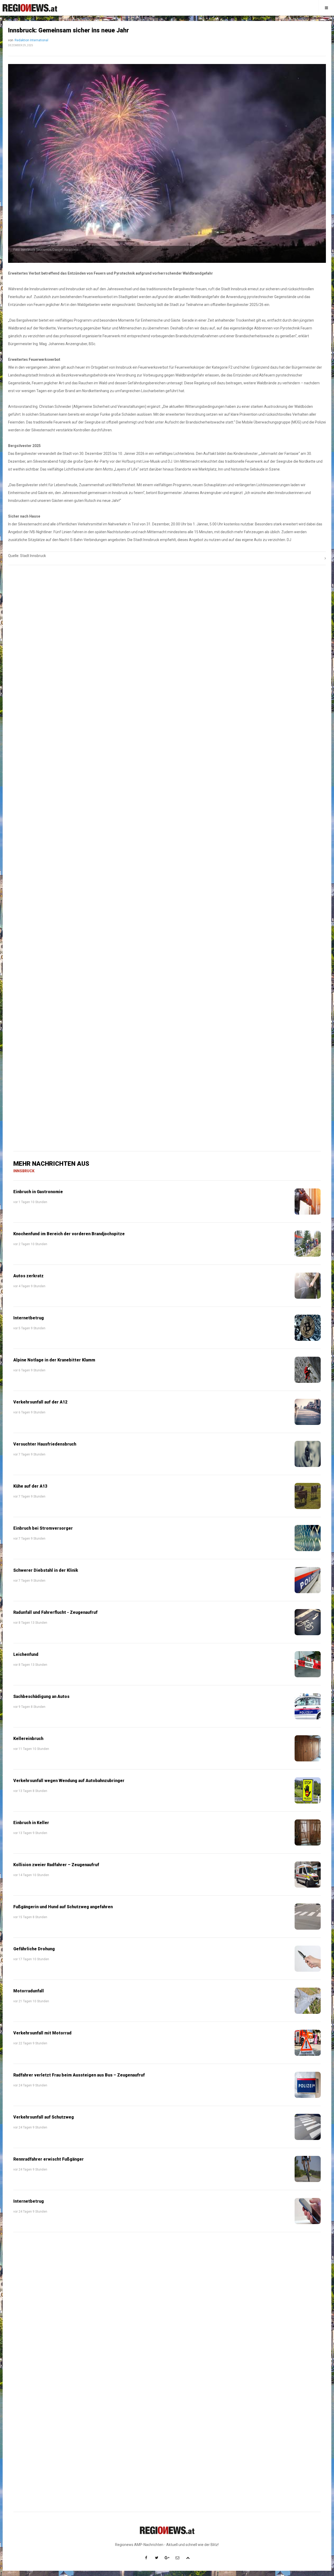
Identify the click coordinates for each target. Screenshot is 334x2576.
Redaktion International (31, 40)
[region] (167, 704)
